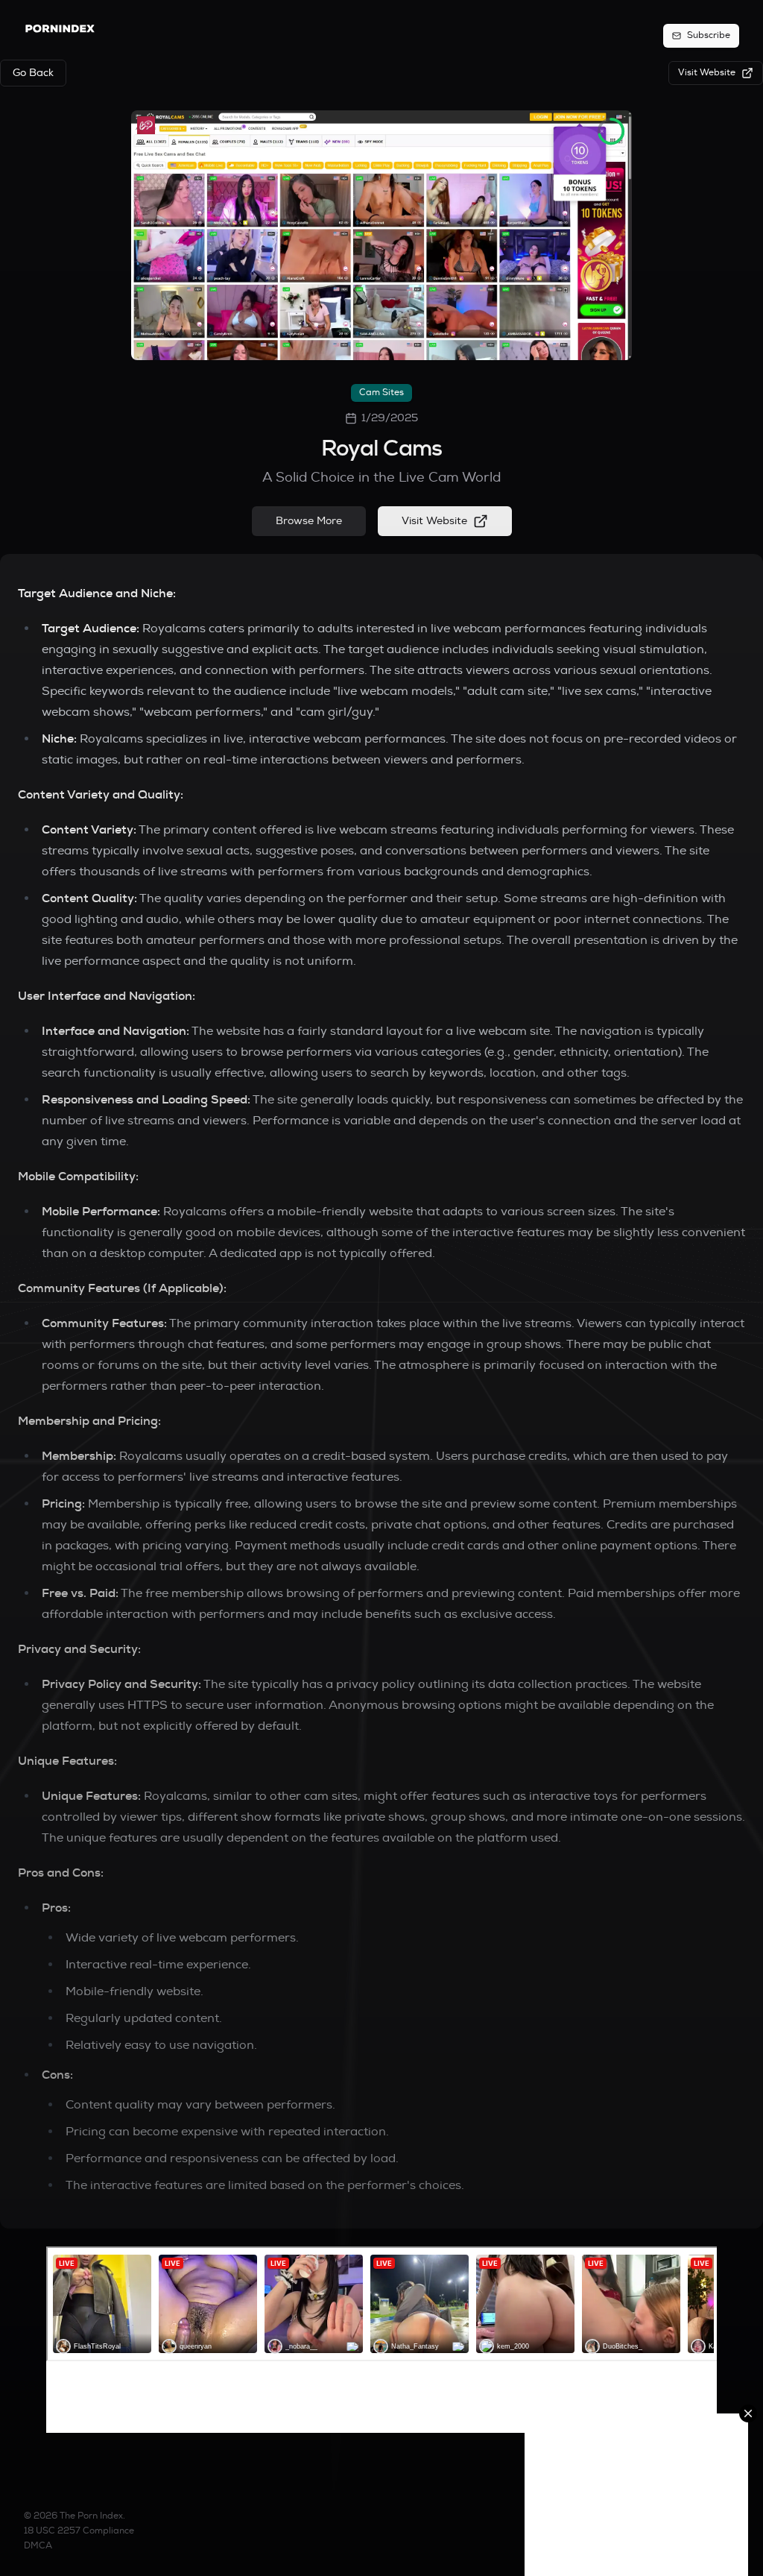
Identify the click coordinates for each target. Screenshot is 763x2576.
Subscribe (709, 35)
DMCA (38, 2546)
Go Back (33, 73)
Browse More (309, 521)
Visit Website (434, 521)
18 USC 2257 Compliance (79, 2531)
